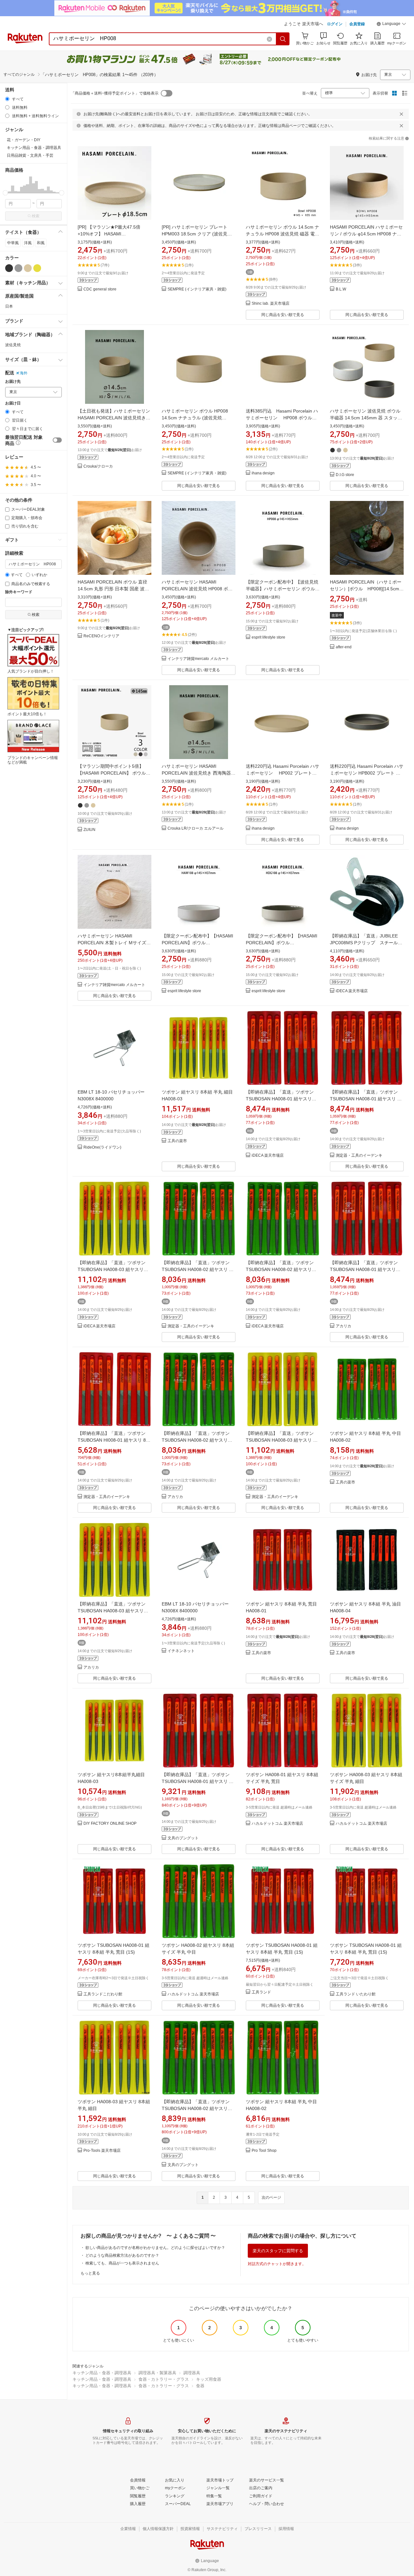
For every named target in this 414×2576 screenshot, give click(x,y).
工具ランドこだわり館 (103, 1994)
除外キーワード (19, 592)
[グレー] (18, 268)
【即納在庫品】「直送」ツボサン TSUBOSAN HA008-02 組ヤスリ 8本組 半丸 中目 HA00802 (197, 1269)
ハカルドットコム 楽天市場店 (277, 1824)
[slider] (5, 193)
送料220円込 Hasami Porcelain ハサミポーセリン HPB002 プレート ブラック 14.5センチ (367, 773)
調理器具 (192, 2373)
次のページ (271, 2197)
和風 (41, 243)
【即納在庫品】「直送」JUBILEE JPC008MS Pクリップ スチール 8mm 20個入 (366, 943)
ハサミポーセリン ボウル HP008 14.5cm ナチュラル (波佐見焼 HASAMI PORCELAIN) (195, 418)
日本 (9, 306)
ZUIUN (89, 830)
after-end (344, 647)
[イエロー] (37, 268)
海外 (24, 373)
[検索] (283, 39)
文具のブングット (183, 1838)
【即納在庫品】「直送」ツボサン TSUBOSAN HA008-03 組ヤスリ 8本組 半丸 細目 (114, 1269)
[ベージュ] (28, 268)
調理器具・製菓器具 (157, 2373)
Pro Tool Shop (264, 2151)
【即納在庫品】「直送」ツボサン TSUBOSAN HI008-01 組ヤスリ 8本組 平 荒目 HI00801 (114, 1440)
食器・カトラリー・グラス (164, 2379)
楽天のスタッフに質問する (278, 2251)
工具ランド (261, 1992)
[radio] (7, 99)
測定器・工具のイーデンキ (359, 1156)
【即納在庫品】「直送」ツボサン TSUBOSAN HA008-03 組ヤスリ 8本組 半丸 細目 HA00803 (281, 1440)
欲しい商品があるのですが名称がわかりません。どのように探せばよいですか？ (155, 2248)
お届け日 (13, 403)
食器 (200, 2386)
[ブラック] (9, 268)
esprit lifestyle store (268, 637)
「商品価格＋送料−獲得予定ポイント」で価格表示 (115, 93)
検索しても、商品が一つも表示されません (122, 2263)
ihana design (263, 473)
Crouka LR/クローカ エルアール (196, 828)
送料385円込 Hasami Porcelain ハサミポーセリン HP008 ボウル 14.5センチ (282, 418)
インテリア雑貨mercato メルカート (198, 659)
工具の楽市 (177, 1141)
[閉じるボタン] (401, 114)
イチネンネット (181, 1651)
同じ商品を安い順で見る (283, 315)
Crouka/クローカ (98, 466)
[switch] (57, 440)
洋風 (28, 243)
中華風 (13, 243)
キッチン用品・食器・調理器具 (102, 2373)
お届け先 (13, 382)
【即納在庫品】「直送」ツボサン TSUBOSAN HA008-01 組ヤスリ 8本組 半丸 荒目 (282, 1099)
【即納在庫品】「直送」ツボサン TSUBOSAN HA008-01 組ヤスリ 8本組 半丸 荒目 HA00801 (365, 1099)
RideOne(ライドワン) (102, 1147)
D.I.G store (345, 475)
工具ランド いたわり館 (356, 1994)
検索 (36, 216)
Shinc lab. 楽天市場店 (271, 304)
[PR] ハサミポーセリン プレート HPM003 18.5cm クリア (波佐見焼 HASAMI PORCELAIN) (197, 234)
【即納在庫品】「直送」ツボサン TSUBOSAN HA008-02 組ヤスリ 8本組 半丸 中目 (282, 1269)
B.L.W (341, 289)
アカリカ (343, 1326)
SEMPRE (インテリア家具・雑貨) (197, 289)
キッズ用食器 (209, 2379)
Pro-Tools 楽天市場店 (102, 2151)
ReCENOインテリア (101, 636)
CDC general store (100, 289)
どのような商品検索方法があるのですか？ (122, 2255)
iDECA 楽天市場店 (352, 991)
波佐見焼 (13, 345)
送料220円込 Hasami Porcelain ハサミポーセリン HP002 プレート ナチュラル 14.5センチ (283, 773)
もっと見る (90, 2273)
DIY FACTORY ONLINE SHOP (110, 1824)
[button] (391, 25)
